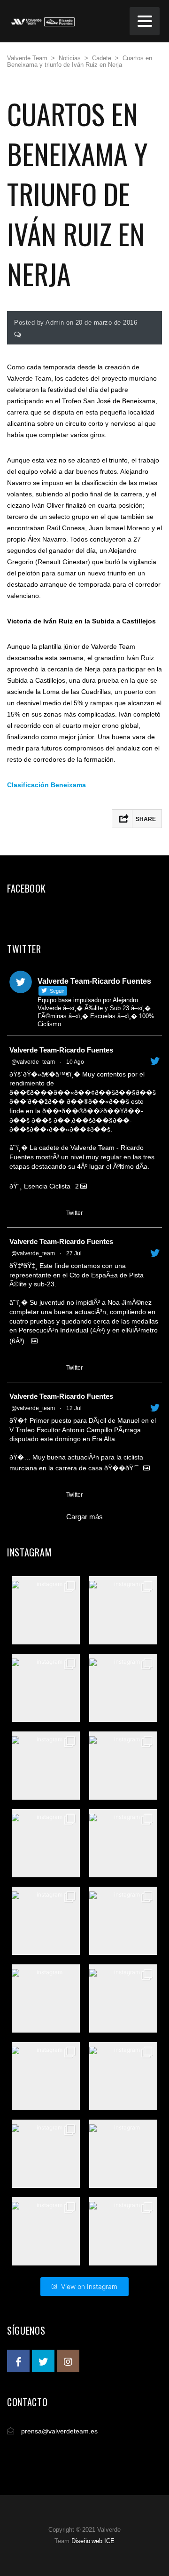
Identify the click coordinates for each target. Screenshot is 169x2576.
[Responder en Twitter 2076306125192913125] (15, 1495)
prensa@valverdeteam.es (59, 2431)
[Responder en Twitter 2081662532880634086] (15, 1368)
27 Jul (74, 1253)
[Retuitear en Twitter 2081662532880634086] (33, 1368)
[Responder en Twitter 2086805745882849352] (15, 1213)
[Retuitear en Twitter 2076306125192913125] (33, 1495)
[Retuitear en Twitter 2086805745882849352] (33, 1213)
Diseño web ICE (93, 2541)
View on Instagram (89, 2286)
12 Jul (74, 1408)
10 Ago (75, 1062)
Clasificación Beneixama (46, 785)
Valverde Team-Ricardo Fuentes (61, 1050)
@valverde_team (33, 1062)
